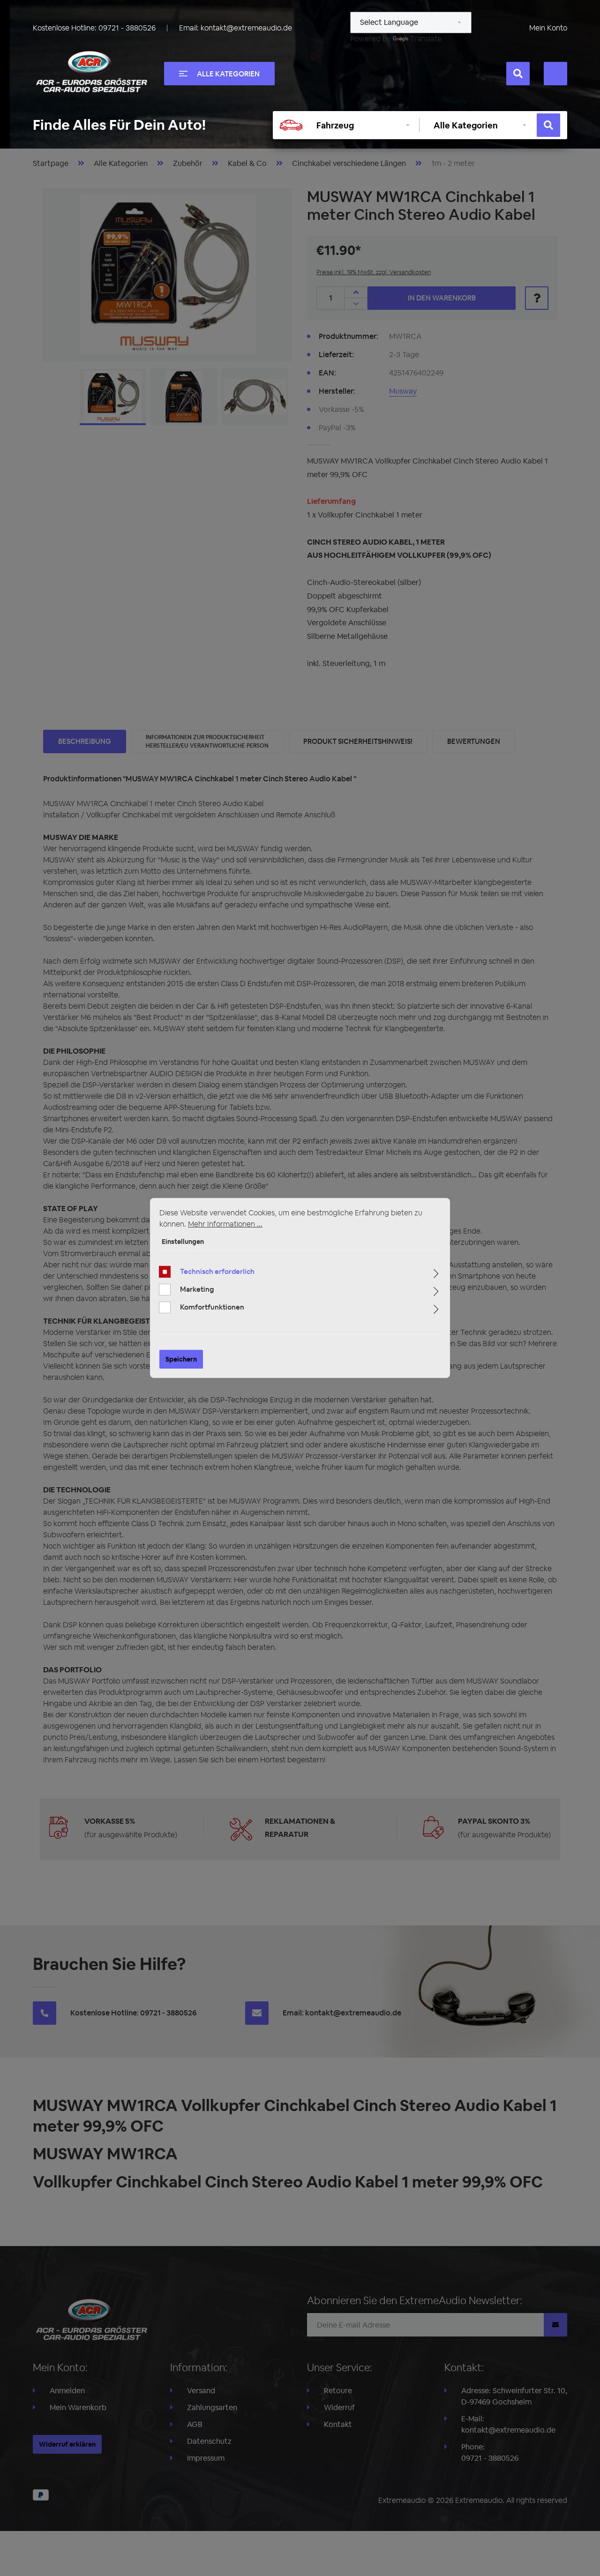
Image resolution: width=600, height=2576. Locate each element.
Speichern (181, 1359)
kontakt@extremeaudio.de (246, 28)
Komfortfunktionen (212, 1307)
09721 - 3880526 (127, 28)
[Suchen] (518, 74)
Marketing (197, 1289)
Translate (426, 39)
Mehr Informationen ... (225, 1224)
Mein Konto (548, 28)
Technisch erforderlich (217, 1271)
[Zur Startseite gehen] (91, 72)
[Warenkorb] (555, 74)
